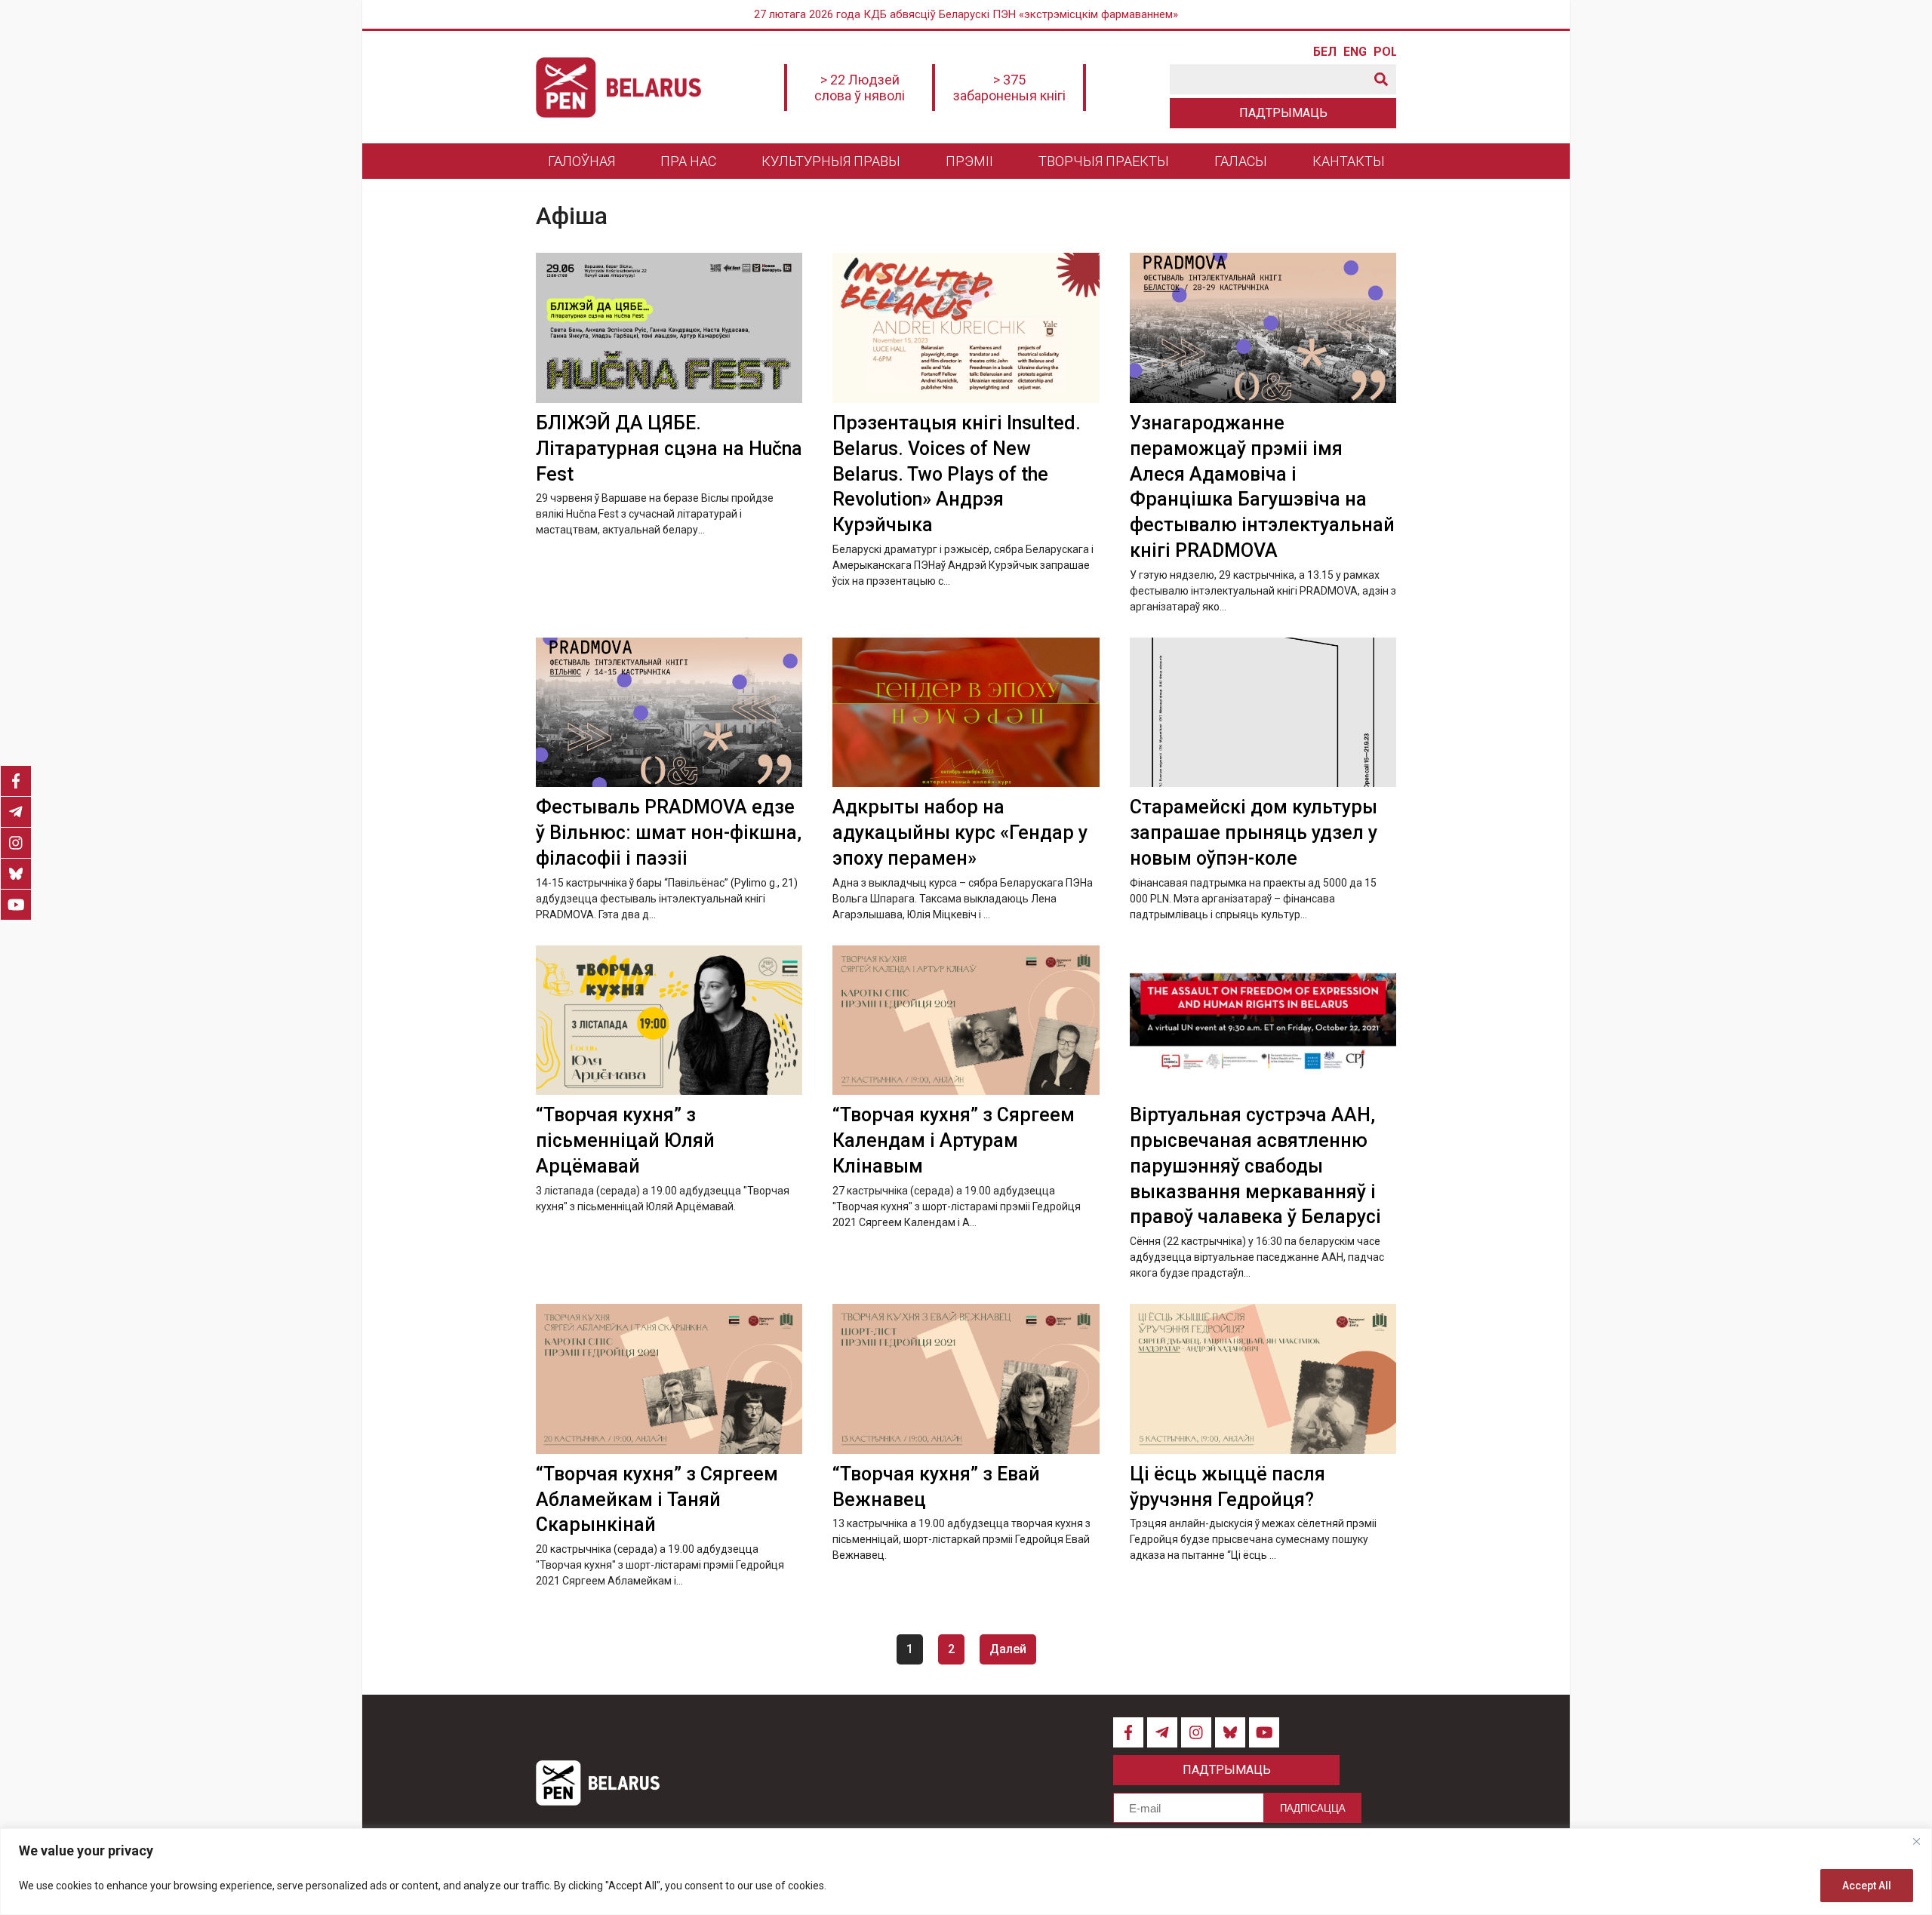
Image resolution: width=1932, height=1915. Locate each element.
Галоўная (581, 161)
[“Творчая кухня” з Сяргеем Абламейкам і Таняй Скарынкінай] (669, 1379)
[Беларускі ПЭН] (618, 88)
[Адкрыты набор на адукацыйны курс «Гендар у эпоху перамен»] (966, 713)
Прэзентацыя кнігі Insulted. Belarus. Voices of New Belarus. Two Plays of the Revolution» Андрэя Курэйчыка (957, 474)
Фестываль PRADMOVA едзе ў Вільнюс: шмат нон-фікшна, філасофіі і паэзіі (669, 833)
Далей (1008, 1649)
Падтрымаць (1283, 113)
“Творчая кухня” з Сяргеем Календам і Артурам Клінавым (954, 1140)
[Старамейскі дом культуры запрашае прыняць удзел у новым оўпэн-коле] (1263, 713)
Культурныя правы (831, 161)
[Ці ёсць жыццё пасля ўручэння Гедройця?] (1263, 1379)
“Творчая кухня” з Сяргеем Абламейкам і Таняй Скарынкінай (657, 1500)
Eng (1355, 52)
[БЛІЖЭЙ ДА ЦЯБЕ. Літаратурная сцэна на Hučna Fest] (669, 328)
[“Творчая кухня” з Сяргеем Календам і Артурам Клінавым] (966, 1021)
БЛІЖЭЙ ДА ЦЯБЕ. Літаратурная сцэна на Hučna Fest (669, 449)
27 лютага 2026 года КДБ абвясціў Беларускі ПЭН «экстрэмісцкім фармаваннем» (966, 14)
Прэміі (969, 161)
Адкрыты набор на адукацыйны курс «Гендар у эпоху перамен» (960, 833)
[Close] (1916, 1841)
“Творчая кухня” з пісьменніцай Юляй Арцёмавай (625, 1140)
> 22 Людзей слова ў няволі (860, 88)
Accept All (1867, 1886)
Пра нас (688, 161)
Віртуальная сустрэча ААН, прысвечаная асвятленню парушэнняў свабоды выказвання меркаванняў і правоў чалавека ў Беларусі (1255, 1166)
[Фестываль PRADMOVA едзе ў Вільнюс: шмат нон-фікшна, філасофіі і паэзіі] (669, 713)
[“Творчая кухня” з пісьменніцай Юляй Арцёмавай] (669, 1021)
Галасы (1241, 161)
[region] (966, 1872)
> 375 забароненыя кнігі (1009, 88)
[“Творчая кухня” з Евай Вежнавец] (966, 1379)
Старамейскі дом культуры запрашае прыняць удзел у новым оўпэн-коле (1254, 833)
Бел (1324, 52)
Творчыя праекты (1104, 161)
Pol (1385, 52)
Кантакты (1349, 161)
